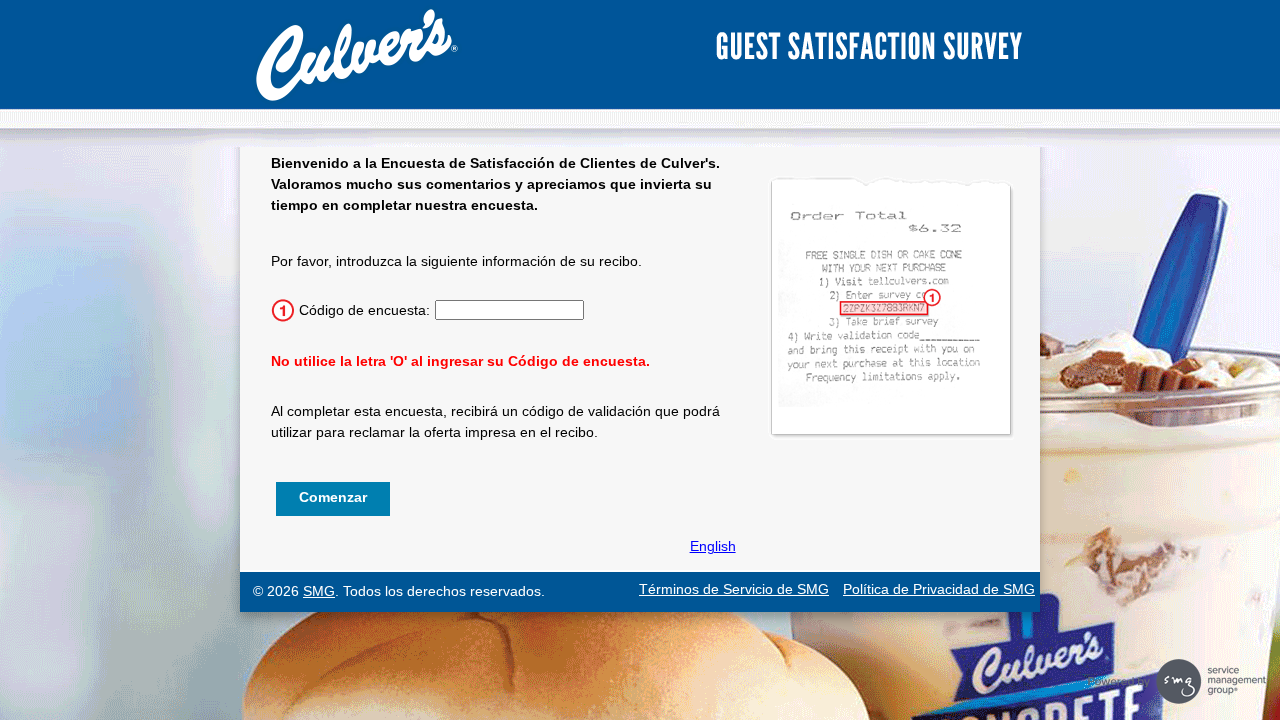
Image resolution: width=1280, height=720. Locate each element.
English (713, 546)
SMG (319, 591)
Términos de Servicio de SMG (734, 589)
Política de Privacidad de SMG (939, 589)
